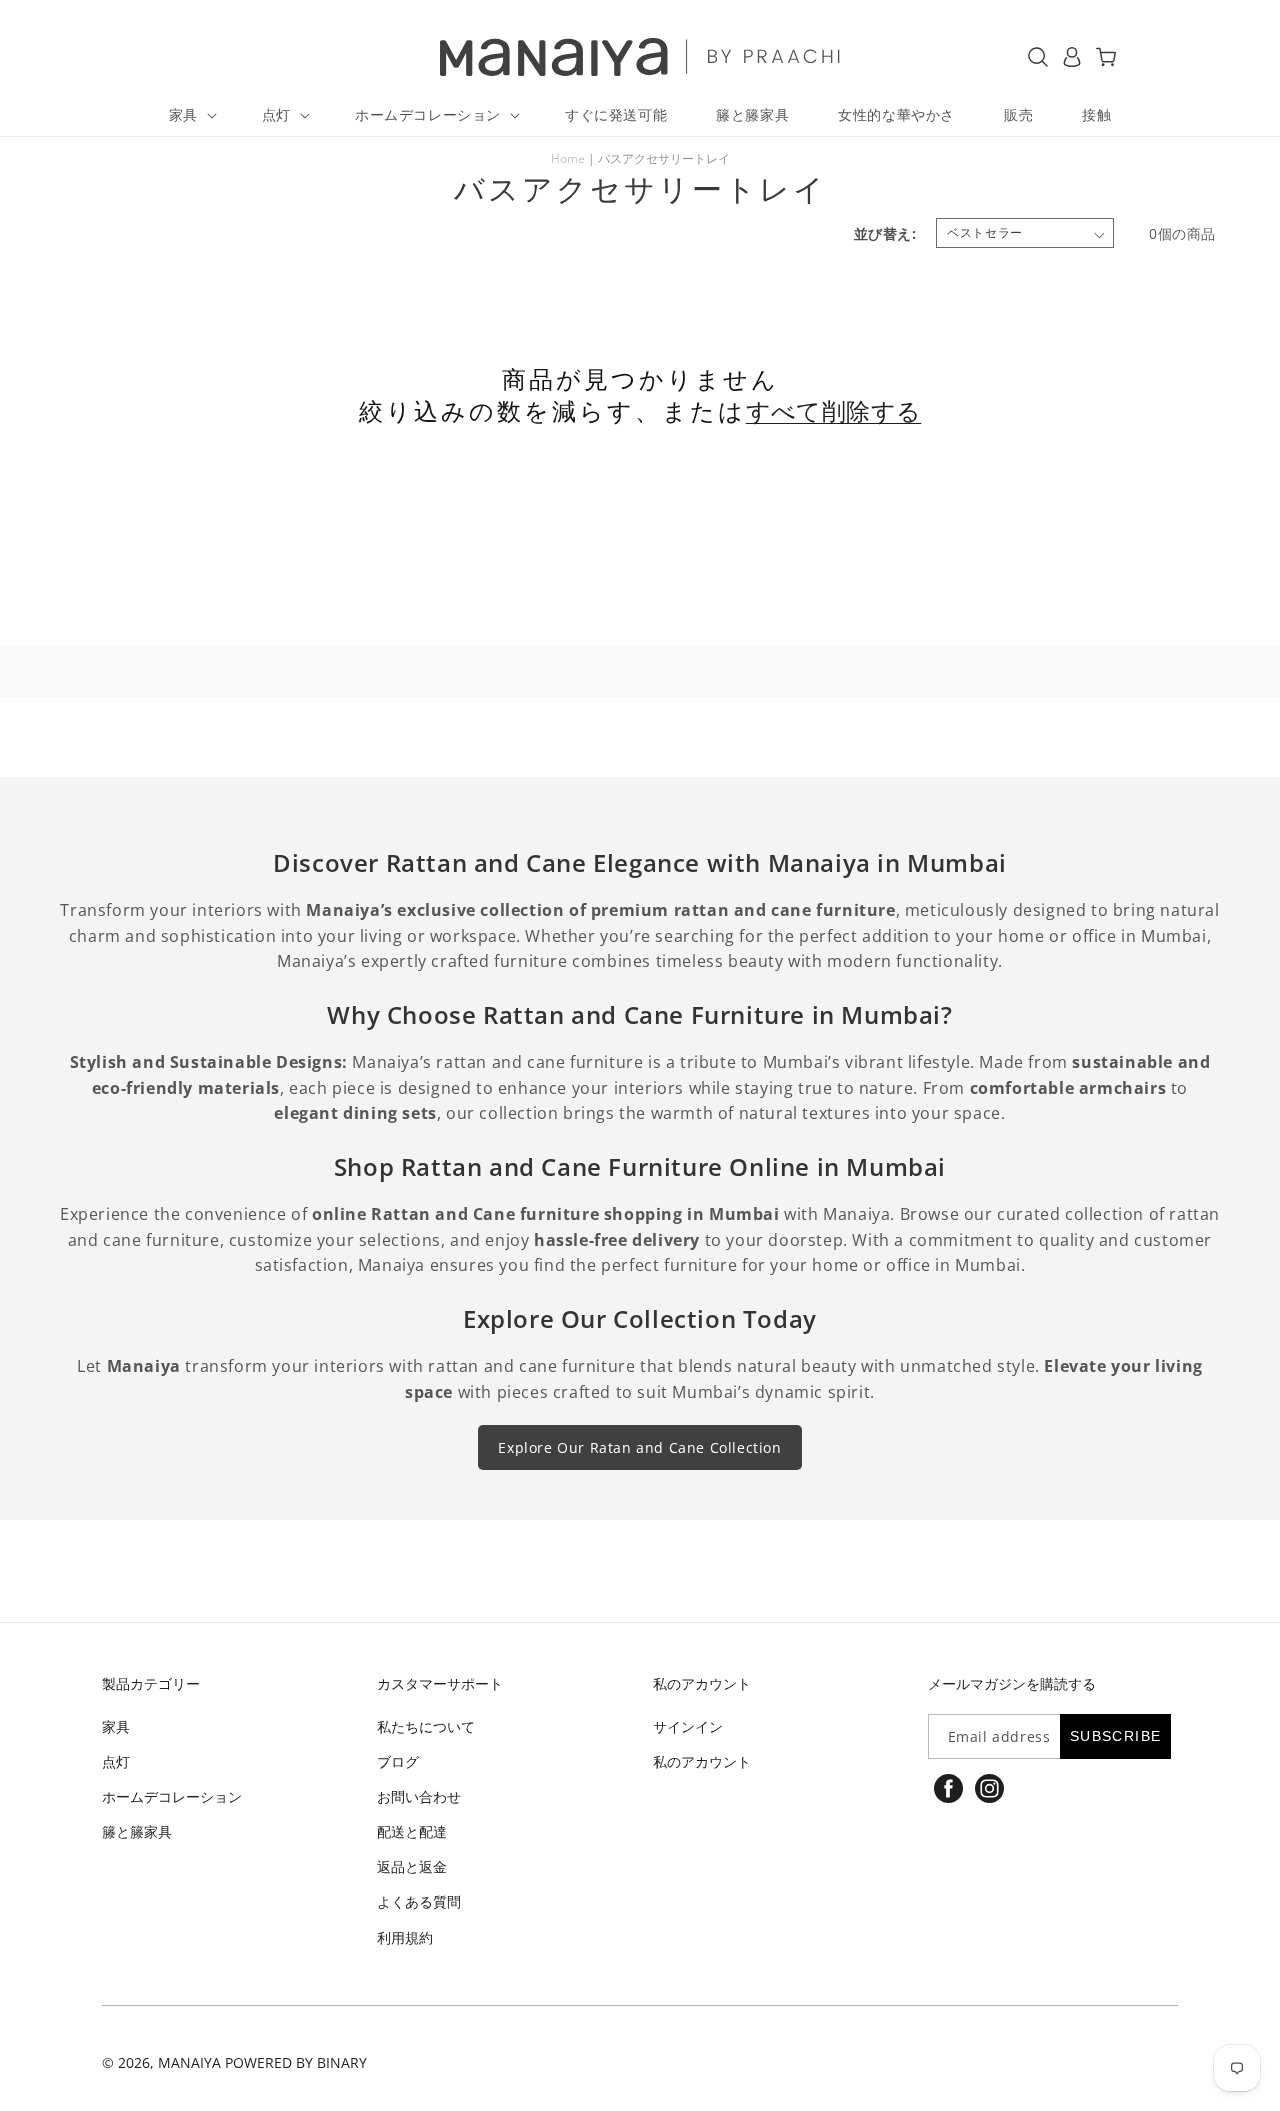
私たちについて (426, 1726)
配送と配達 (412, 1831)
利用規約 (405, 1937)
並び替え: (885, 233)
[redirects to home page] (640, 57)
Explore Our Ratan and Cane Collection (639, 1447)
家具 (116, 1726)
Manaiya (189, 2062)
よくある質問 (419, 1901)
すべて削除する (834, 411)
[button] (191, 115)
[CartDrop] (1106, 57)
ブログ (398, 1761)
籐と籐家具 (137, 1831)
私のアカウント (702, 1761)
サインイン (688, 1726)
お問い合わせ (419, 1796)
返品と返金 (412, 1866)
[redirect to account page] (1072, 57)
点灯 (116, 1761)
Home (568, 158)
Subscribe (1116, 1736)
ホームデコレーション (172, 1796)
